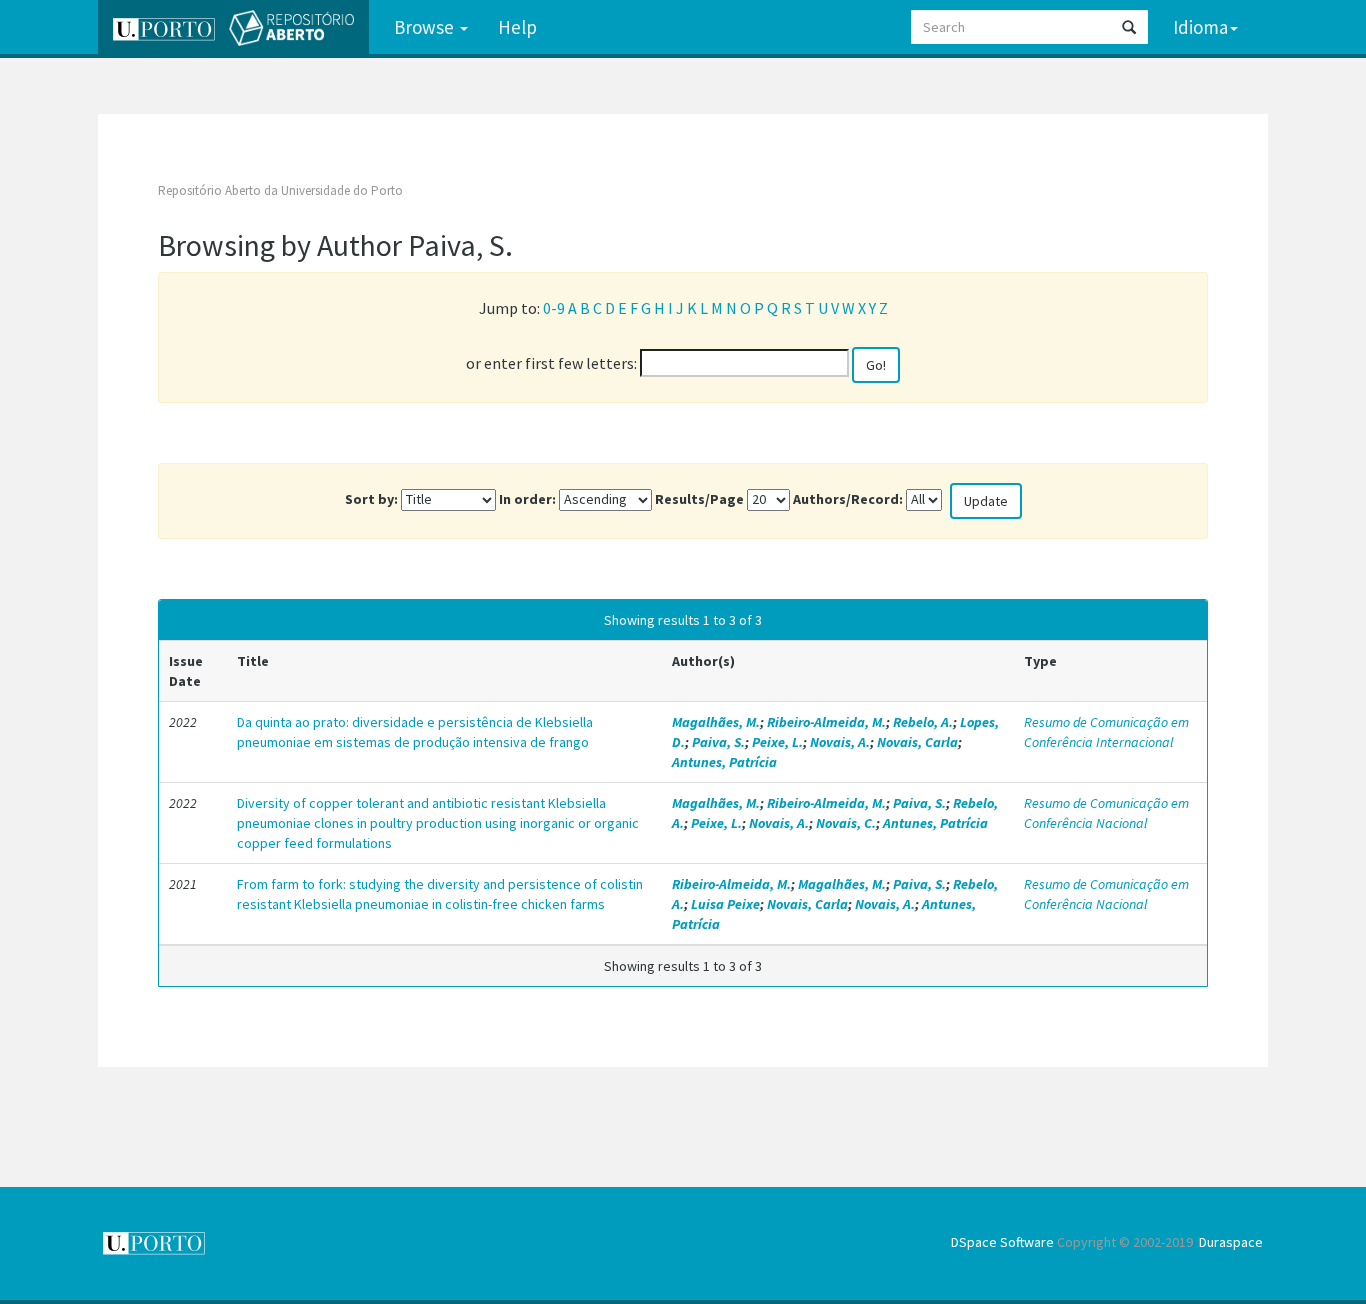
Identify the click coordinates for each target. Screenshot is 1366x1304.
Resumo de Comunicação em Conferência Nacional (1106, 813)
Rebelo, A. (923, 722)
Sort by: (371, 499)
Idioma (1200, 27)
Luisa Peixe (725, 904)
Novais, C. (846, 823)
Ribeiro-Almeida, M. (826, 722)
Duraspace (1231, 1242)
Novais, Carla (917, 742)
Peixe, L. (777, 742)
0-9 (554, 308)
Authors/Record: (848, 499)
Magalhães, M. (716, 722)
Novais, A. (840, 742)
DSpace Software (1002, 1242)
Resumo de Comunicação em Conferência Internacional (1106, 732)
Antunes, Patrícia (724, 762)
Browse (426, 27)
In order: (527, 499)
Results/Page (699, 499)
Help (517, 27)
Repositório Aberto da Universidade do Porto (280, 190)
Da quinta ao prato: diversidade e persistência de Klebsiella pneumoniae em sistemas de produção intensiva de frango (415, 732)
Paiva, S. (718, 742)
